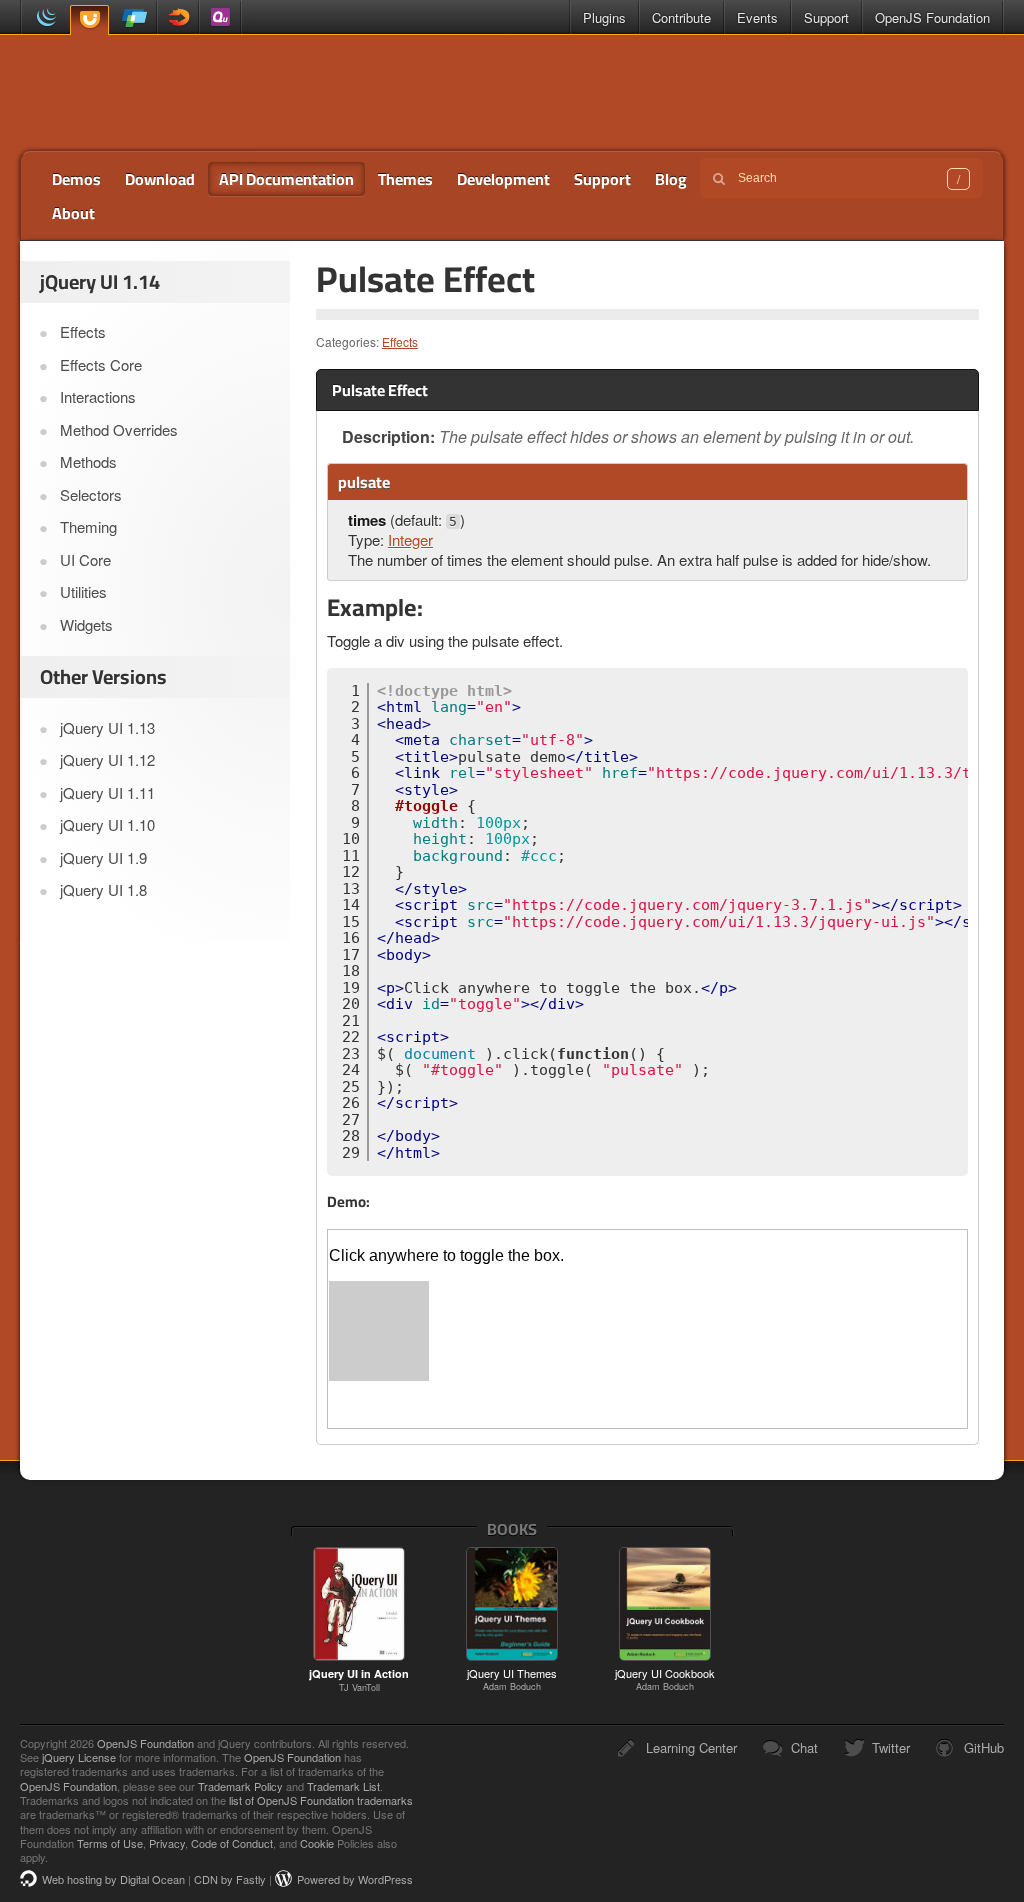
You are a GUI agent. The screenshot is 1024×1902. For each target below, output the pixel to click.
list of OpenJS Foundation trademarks (321, 1800)
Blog (671, 179)
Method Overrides (119, 429)
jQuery (42, 17)
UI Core (85, 559)
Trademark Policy (240, 1786)
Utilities (83, 591)
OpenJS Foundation (932, 17)
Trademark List (343, 1786)
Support (826, 17)
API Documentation (286, 179)
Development (503, 179)
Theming (88, 526)
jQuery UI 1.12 (107, 759)
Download (160, 179)
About (73, 213)
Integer (410, 539)
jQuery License (79, 1757)
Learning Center (691, 1747)
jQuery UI (89, 18)
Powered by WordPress (355, 1879)
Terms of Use (110, 1843)
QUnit (220, 17)
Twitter (891, 1747)
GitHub (984, 1747)
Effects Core (101, 364)
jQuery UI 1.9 (103, 857)
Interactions (98, 396)
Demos (76, 179)
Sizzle (178, 17)
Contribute (681, 17)
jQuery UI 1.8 (103, 889)
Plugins (604, 17)
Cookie (317, 1843)
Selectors (91, 494)
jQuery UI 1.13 (107, 727)
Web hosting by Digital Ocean (113, 1879)
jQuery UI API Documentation (166, 93)
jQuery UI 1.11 (107, 792)
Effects (400, 341)
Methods (88, 461)
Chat (804, 1747)
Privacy (167, 1843)
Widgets (86, 624)
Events (757, 17)
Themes (405, 179)
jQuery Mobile (135, 17)
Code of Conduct (232, 1843)
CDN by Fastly (230, 1879)
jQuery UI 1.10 (107, 824)
